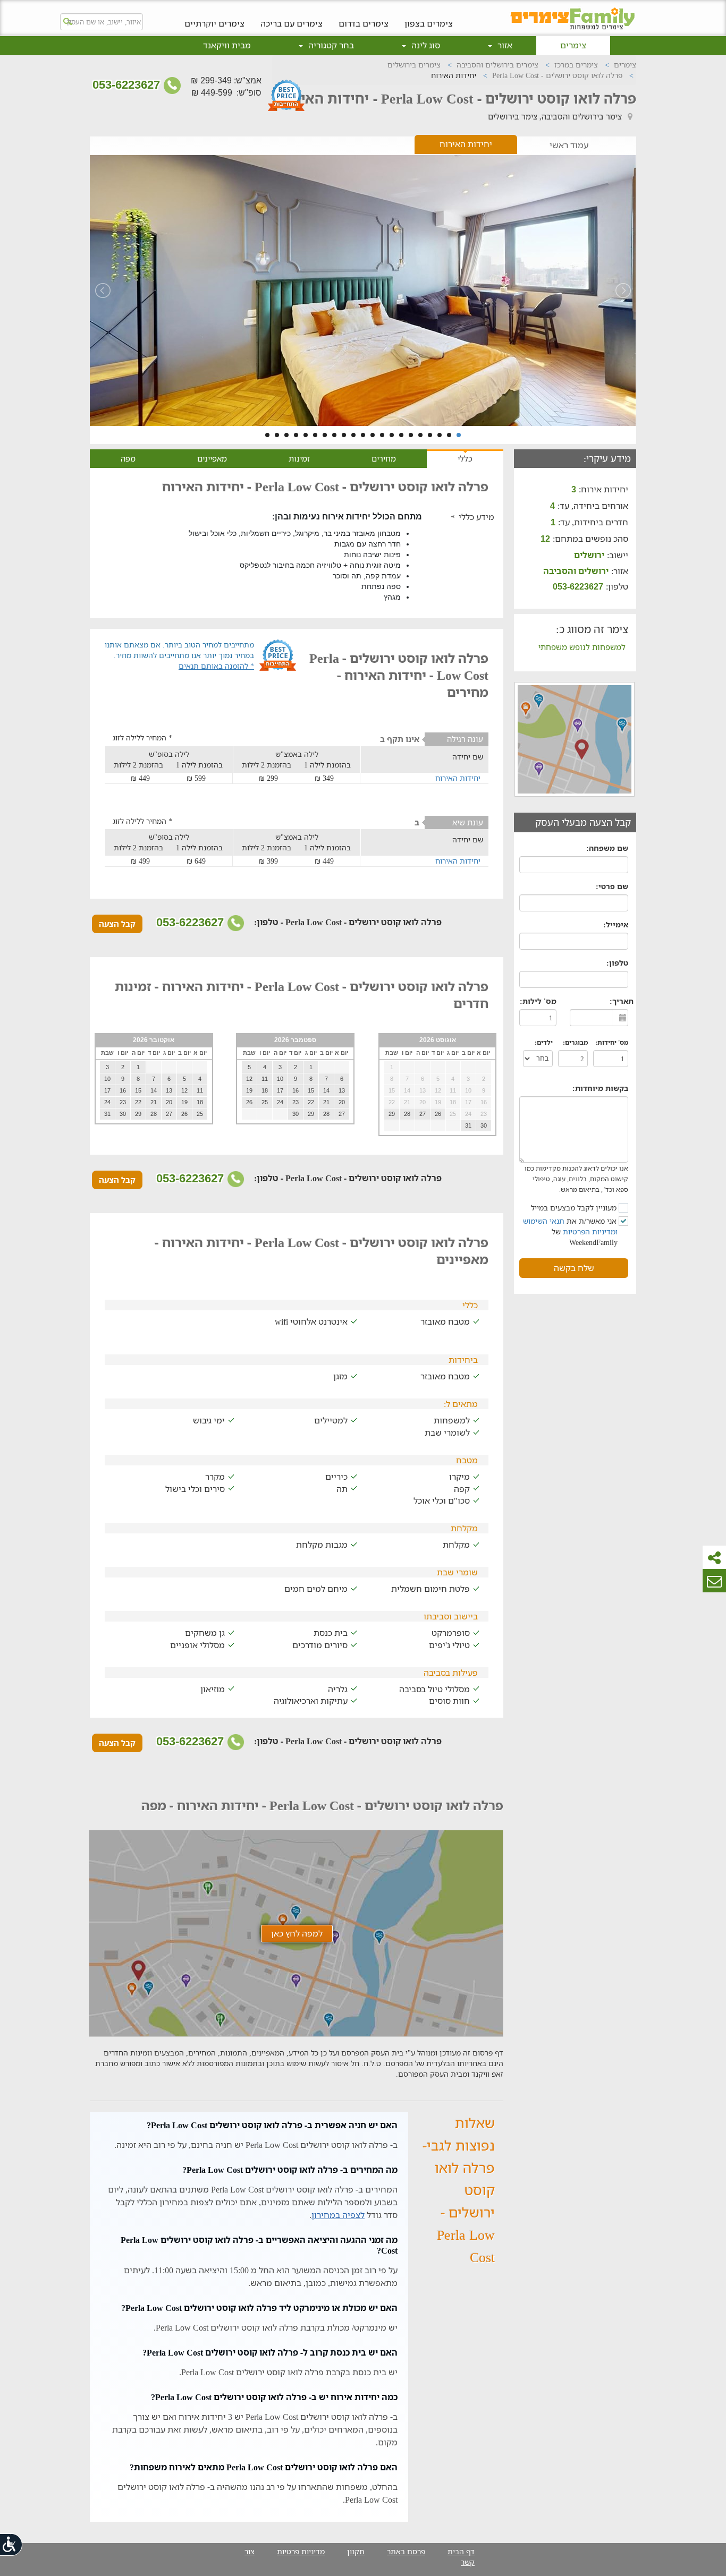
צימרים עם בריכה (292, 23)
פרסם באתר (406, 2551)
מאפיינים (212, 458)
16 (315, 435)
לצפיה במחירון (338, 2215)
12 (353, 435)
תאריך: (622, 1001)
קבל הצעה (117, 924)
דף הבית (461, 2551)
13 (344, 435)
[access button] (12, 2544)
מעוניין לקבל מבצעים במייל (575, 1208)
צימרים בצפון (429, 23)
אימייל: (616, 924)
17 (306, 435)
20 (277, 435)
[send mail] (714, 1581)
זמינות (299, 458)
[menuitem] (429, 15)
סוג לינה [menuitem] (425, 45)
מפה (128, 458)
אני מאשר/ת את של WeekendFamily (571, 1231)
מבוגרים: (575, 1042)
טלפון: (617, 963)
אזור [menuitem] (504, 45)
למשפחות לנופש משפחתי (582, 647)
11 (363, 435)
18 (296, 435)
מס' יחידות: (612, 1042)
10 (373, 435)
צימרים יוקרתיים (214, 23)
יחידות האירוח (466, 144)
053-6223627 (128, 85)
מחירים (384, 458)
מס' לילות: (538, 1001)
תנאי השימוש (544, 1221)
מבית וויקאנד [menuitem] (227, 45)
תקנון (356, 2551)
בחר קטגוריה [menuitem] (330, 45)
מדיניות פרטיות (301, 2551)
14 (334, 435)
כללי (465, 458)
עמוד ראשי (569, 145)
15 (325, 435)
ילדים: (544, 1042)
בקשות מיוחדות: (600, 1088)
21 (267, 435)
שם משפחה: (607, 848)
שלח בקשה (574, 1268)
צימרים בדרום (364, 23)
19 (286, 435)
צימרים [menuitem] (573, 45)
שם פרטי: (612, 886)
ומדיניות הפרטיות (590, 1231)
